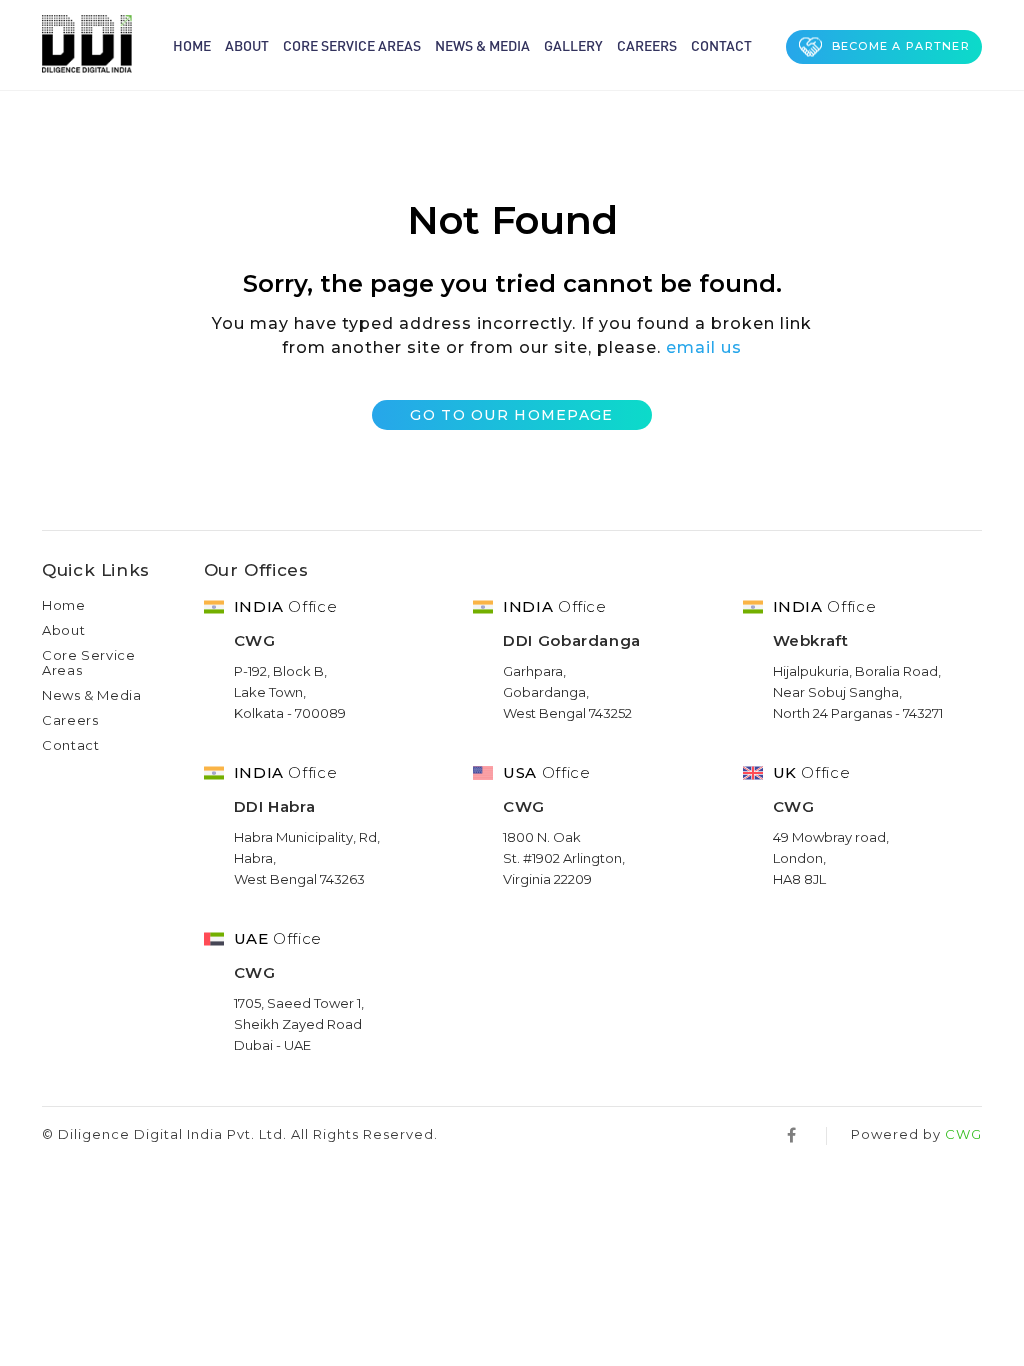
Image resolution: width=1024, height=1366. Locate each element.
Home (192, 45)
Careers (647, 45)
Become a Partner (901, 46)
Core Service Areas (352, 45)
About (247, 45)
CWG (963, 1134)
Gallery (573, 45)
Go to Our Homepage (511, 415)
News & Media (482, 45)
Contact (721, 45)
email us (704, 347)
